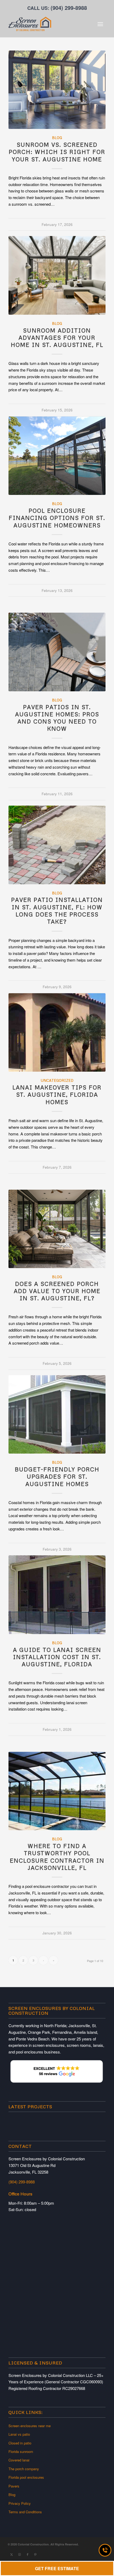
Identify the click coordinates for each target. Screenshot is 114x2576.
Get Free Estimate (57, 2568)
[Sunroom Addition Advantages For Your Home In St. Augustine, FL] (57, 275)
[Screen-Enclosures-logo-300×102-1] (47, 24)
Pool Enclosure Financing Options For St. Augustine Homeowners (57, 518)
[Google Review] (57, 2083)
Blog (57, 138)
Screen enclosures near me (30, 2426)
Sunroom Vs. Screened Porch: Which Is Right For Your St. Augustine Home (57, 152)
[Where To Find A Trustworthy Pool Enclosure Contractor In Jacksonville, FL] (57, 1791)
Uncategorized (57, 1080)
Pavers (14, 2486)
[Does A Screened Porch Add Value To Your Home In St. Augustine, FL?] (57, 1229)
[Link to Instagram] (20, 2554)
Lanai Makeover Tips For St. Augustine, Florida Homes (57, 1095)
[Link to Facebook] (28, 2554)
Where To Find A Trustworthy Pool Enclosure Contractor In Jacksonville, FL (57, 1857)
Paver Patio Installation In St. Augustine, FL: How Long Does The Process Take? (57, 911)
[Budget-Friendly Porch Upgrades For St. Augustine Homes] (57, 1414)
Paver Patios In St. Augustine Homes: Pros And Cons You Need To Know (57, 718)
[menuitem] (100, 24)
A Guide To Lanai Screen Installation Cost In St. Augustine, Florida (57, 1657)
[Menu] (100, 24)
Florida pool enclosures (26, 2477)
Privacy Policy (20, 2503)
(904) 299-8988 (69, 8)
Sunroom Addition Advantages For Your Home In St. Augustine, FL (57, 338)
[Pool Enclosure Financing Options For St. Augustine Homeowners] (57, 456)
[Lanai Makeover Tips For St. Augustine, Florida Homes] (57, 1032)
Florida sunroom (21, 2451)
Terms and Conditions (25, 2512)
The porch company (24, 2469)
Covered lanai (19, 2460)
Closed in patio (20, 2443)
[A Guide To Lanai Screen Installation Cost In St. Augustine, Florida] (57, 1595)
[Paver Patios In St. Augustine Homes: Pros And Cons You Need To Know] (57, 652)
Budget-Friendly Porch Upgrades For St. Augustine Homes (57, 1477)
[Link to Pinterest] (36, 2554)
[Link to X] (12, 2554)
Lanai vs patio (19, 2434)
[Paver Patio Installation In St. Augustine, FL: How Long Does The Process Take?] (57, 845)
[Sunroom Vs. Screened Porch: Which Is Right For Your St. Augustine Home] (57, 90)
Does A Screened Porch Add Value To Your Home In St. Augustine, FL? (57, 1291)
